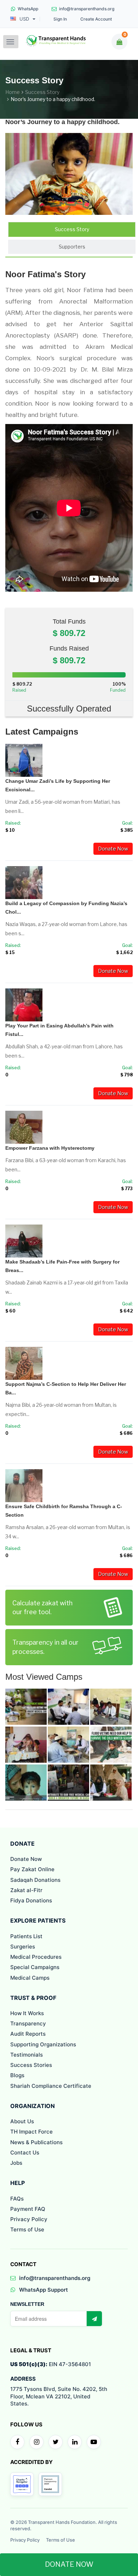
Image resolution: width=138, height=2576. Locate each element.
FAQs (17, 2199)
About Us (22, 2121)
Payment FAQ (28, 2209)
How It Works (27, 2013)
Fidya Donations (31, 1900)
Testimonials (27, 2055)
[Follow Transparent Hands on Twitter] (56, 2442)
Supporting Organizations (43, 2044)
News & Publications (36, 2142)
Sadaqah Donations (35, 1880)
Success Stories (31, 2065)
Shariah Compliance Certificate (51, 2086)
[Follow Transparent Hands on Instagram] (36, 2442)
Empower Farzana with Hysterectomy (50, 1148)
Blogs (17, 2075)
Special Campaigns (35, 1967)
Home (13, 92)
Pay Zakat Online (32, 1869)
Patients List (26, 1936)
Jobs (16, 2163)
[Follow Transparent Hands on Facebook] (17, 2442)
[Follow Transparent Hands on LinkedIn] (75, 2442)
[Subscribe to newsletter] (94, 2319)
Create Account (96, 19)
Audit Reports (28, 2034)
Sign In (60, 19)
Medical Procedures (36, 1957)
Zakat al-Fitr (26, 1890)
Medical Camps (30, 1978)
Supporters (72, 247)
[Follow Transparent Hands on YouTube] (94, 2442)
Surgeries (23, 1947)
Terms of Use (27, 2229)
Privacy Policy (29, 2219)
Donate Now (113, 849)
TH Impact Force (31, 2132)
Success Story (42, 92)
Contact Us (25, 2153)
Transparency (28, 2023)
